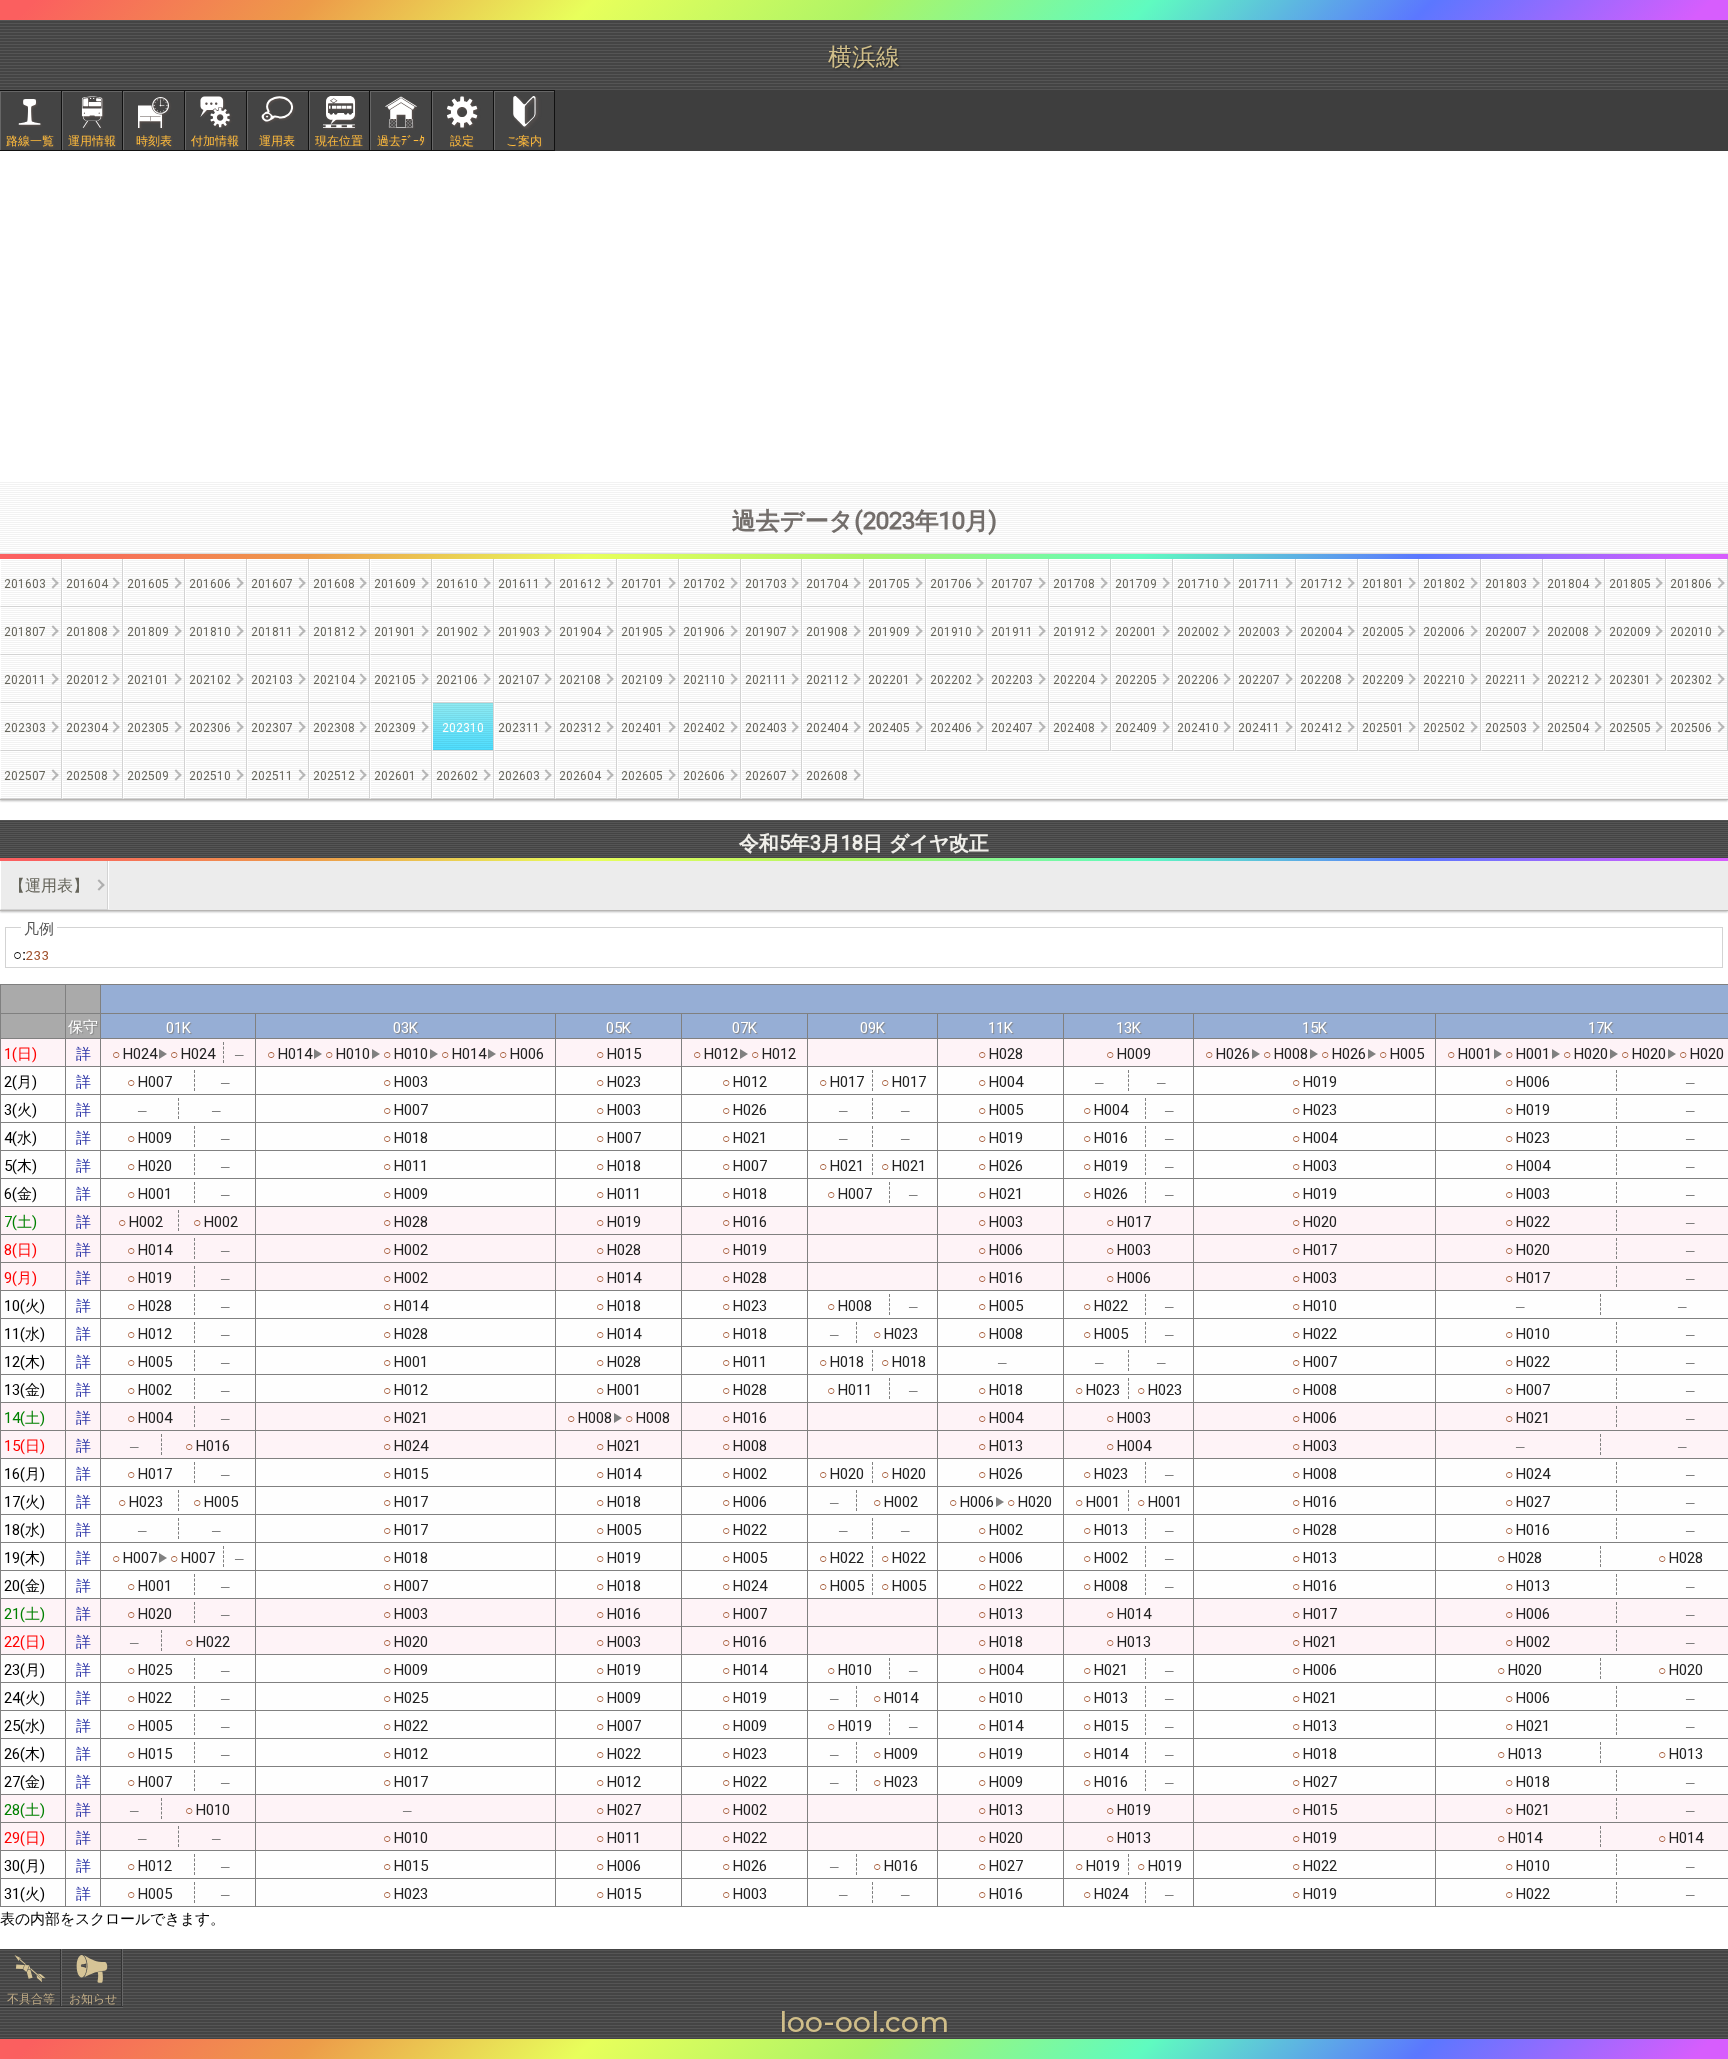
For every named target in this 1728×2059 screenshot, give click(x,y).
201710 (1198, 582)
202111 (766, 678)
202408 (1074, 726)
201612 (580, 582)
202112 (827, 678)
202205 (1136, 678)
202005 (1383, 630)
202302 (1691, 678)
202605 (642, 774)
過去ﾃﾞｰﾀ (401, 139)
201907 (766, 630)
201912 (1074, 630)
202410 (1198, 726)
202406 (951, 726)
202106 (457, 678)
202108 (580, 678)
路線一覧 (30, 139)
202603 (519, 774)
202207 (1259, 678)
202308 (334, 726)
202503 (1506, 726)
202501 (1383, 726)
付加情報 (215, 139)
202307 (272, 726)
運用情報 (92, 139)
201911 (1012, 630)
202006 (1444, 630)
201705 (889, 582)
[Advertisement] (864, 316)
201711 (1259, 582)
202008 (1568, 630)
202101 (148, 678)
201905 (642, 630)
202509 (148, 774)
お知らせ (93, 1997)
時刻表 (154, 139)
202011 (25, 678)
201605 (148, 582)
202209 (1383, 678)
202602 (457, 774)
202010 (1691, 630)
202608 (827, 774)
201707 (1012, 582)
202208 (1321, 678)
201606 (210, 582)
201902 (457, 630)
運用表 (277, 139)
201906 (704, 630)
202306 (210, 726)
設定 (462, 139)
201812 (334, 630)
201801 (1383, 582)
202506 (1691, 726)
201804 (1568, 582)
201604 (87, 582)
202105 (395, 678)
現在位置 (339, 139)
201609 (395, 582)
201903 (519, 630)
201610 (457, 582)
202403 (766, 726)
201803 (1506, 582)
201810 (210, 630)
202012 (87, 678)
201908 (827, 630)
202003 (1259, 630)
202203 (1012, 678)
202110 (704, 678)
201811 (272, 630)
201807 (25, 630)
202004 (1321, 630)
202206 (1198, 678)
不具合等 (31, 1997)
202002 (1198, 630)
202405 (889, 726)
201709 (1136, 582)
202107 (519, 678)
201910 (951, 630)
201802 (1444, 582)
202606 (704, 774)
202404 (827, 726)
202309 (395, 726)
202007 (1506, 630)
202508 (87, 774)
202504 (1568, 726)
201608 (334, 582)
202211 (1506, 678)
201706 (951, 582)
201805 (1630, 582)
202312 (580, 726)
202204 (1074, 678)
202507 (25, 774)
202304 (87, 726)
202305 (148, 726)
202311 (519, 726)
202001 (1136, 630)
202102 (210, 678)
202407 (1012, 726)
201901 (395, 630)
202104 (334, 678)
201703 (766, 582)
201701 (642, 582)
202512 (334, 774)
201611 (519, 582)
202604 (580, 774)
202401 (642, 726)
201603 (25, 582)
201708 (1074, 582)
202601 (395, 774)
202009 (1630, 630)
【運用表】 (49, 884)
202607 (766, 774)
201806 (1691, 582)
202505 (1630, 726)
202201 (889, 678)
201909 (889, 630)
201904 (580, 630)
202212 (1568, 678)
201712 (1321, 582)
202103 (272, 678)
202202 (951, 678)
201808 (87, 630)
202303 (25, 726)
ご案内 (524, 139)
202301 (1630, 678)
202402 (704, 726)
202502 (1444, 726)
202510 (210, 774)
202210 (1444, 678)
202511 (272, 774)
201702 (704, 582)
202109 (642, 678)
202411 (1259, 726)
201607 (272, 582)
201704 (827, 582)
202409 (1136, 726)
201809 (148, 630)
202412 (1321, 726)
